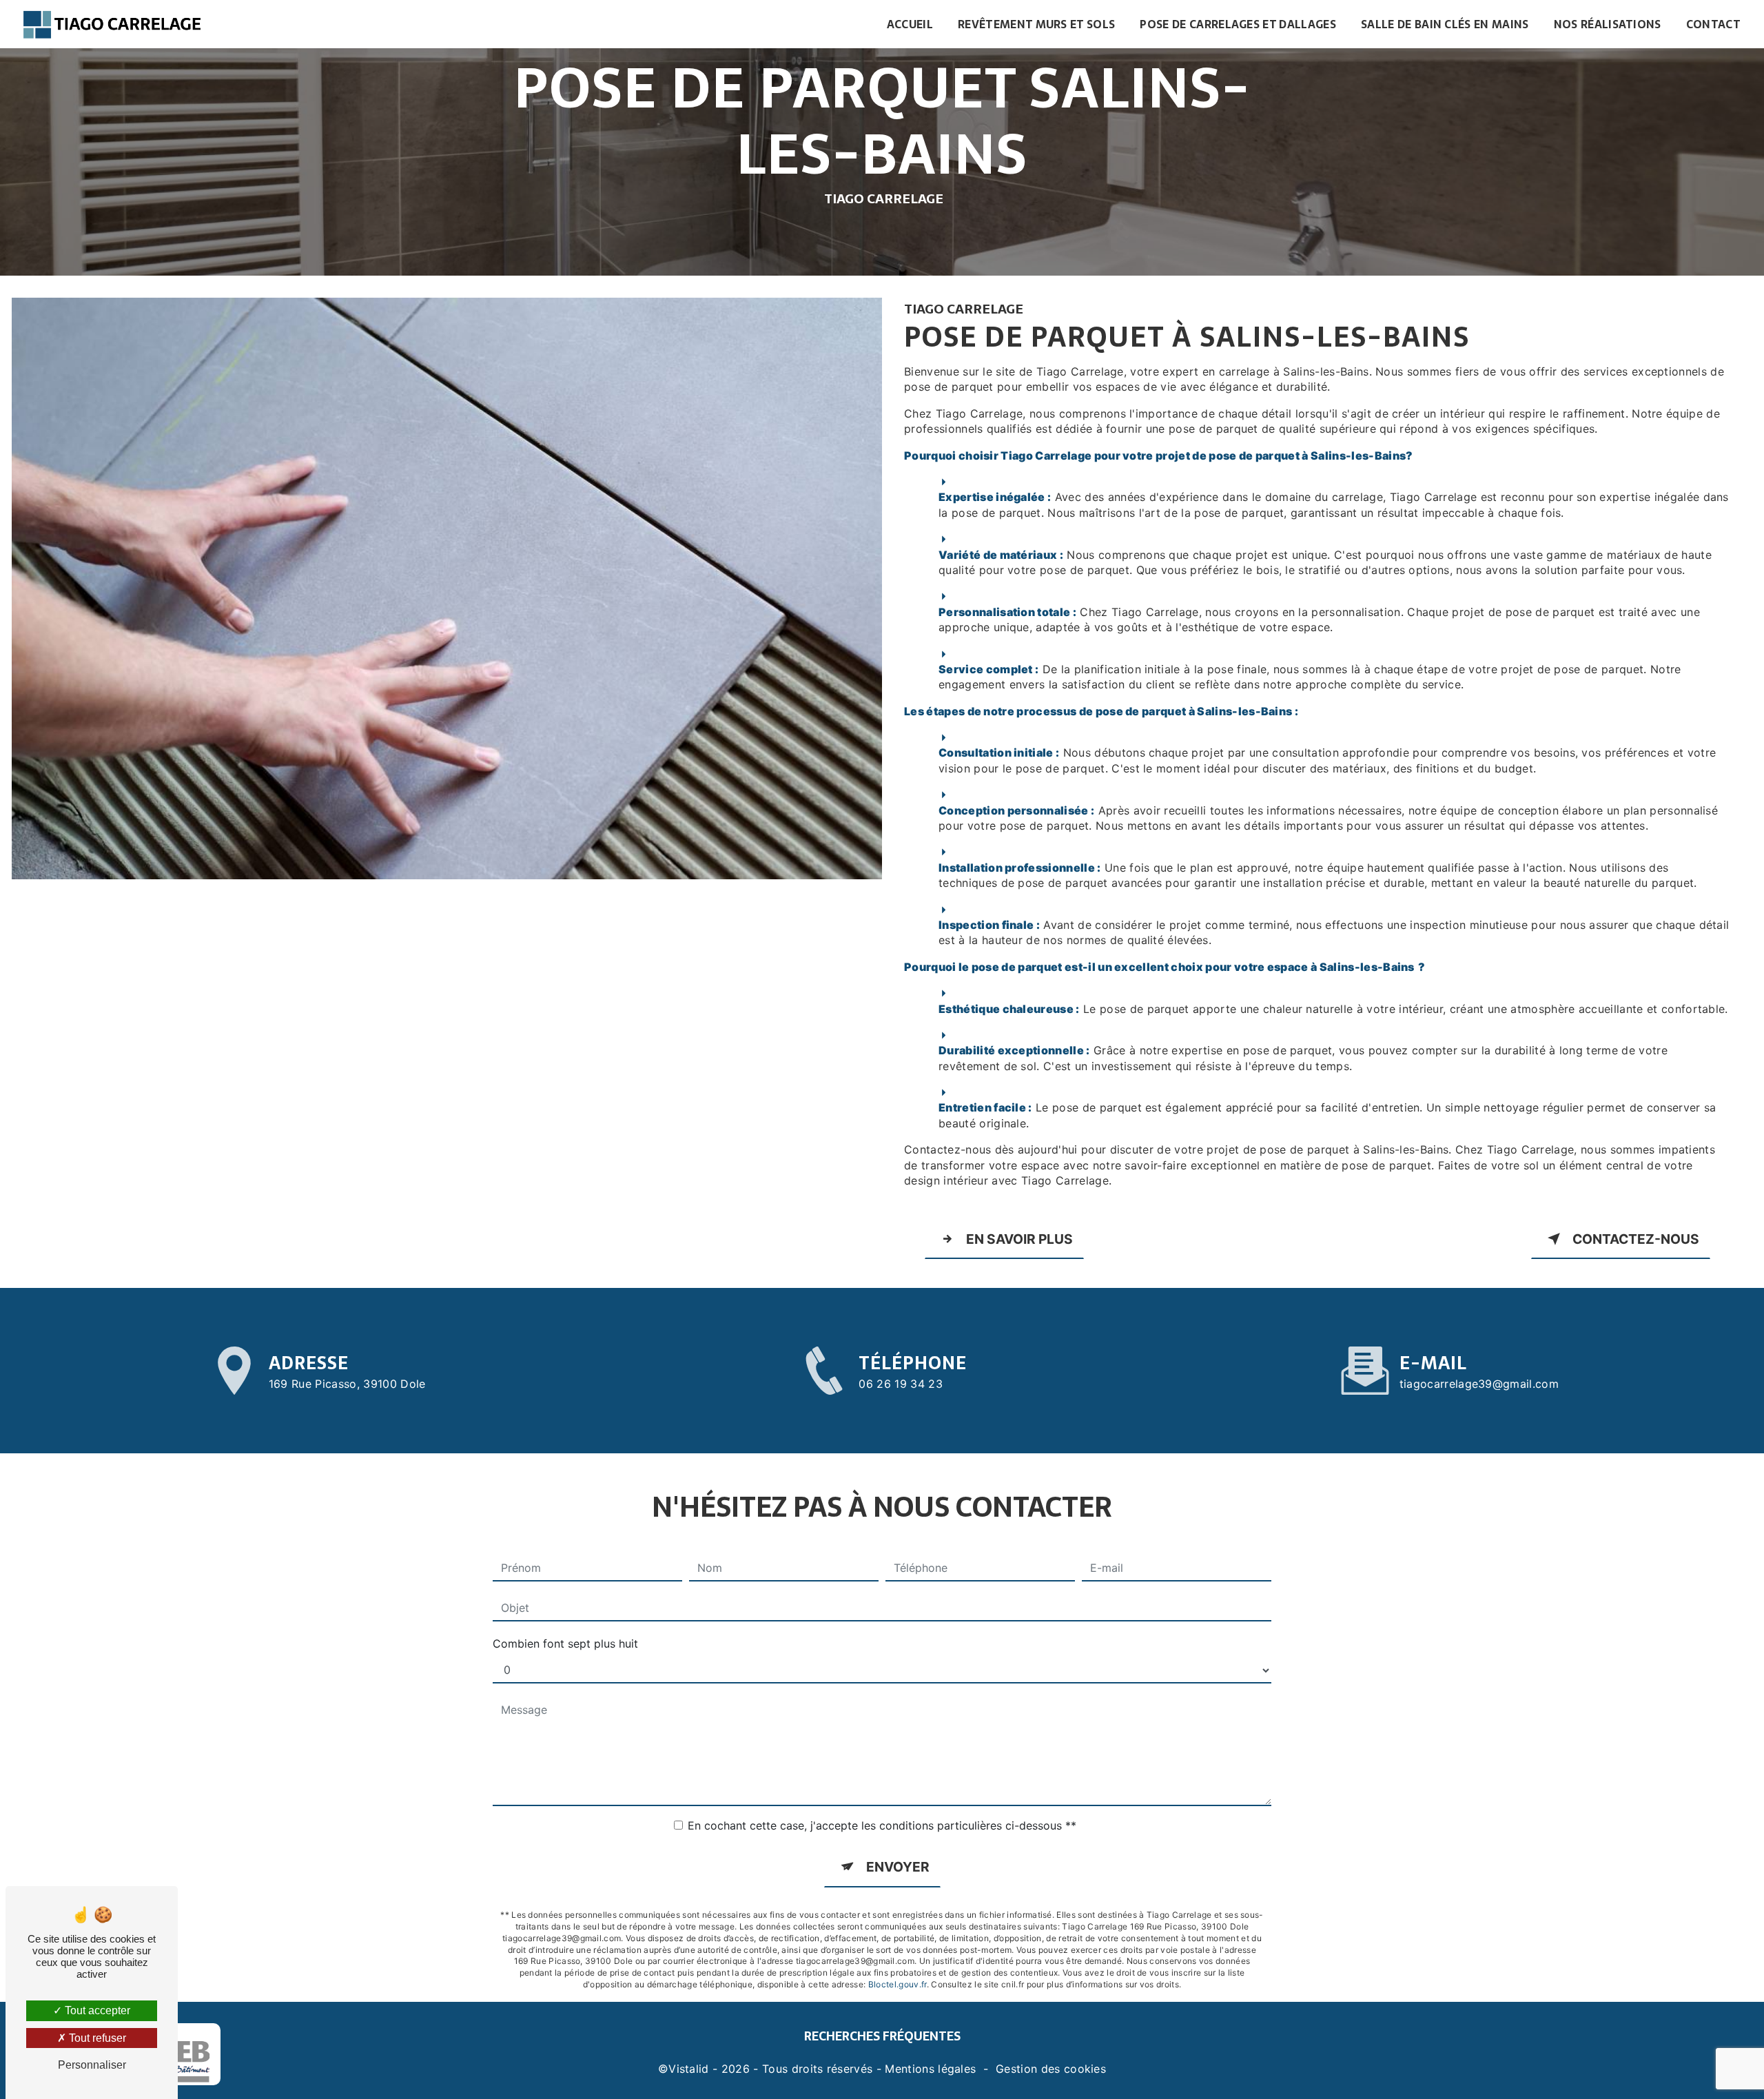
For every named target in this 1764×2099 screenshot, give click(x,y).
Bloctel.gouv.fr (898, 1984)
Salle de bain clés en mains (1445, 24)
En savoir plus (1019, 1239)
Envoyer (898, 1867)
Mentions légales (930, 2069)
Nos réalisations (1608, 24)
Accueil (910, 24)
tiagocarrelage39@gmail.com (1479, 1384)
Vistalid (689, 2069)
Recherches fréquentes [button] (882, 2036)
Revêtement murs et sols (1036, 24)
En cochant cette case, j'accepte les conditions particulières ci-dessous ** (882, 1825)
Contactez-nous (1636, 1239)
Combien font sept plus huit (565, 1644)
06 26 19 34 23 (900, 1384)
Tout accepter (96, 2010)
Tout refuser (96, 2038)
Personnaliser (92, 2065)
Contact (1713, 24)
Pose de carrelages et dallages (1238, 24)
